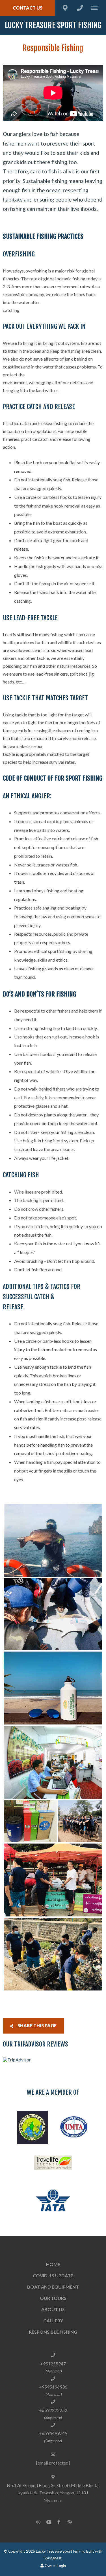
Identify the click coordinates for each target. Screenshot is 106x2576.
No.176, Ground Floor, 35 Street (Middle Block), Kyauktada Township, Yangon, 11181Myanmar (53, 2493)
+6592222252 (53, 2410)
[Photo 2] (53, 1614)
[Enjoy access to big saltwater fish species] (53, 1541)
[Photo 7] (53, 1880)
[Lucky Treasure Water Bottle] (53, 1688)
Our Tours (53, 2298)
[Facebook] (59, 2522)
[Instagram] (38, 2522)
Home (53, 2264)
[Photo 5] (31, 1821)
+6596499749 (53, 2433)
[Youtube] (49, 2522)
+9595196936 (53, 2387)
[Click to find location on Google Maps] (65, 8)
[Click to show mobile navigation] (97, 8)
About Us (53, 2309)
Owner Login (55, 2566)
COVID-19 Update (53, 2275)
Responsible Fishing (53, 2332)
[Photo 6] (80, 1821)
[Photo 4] (53, 1762)
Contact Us (28, 8)
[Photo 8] (53, 1954)
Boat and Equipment (53, 2287)
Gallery (53, 2321)
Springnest (53, 2558)
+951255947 (53, 2364)
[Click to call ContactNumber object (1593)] (80, 8)
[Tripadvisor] (69, 2522)
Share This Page (37, 2026)
